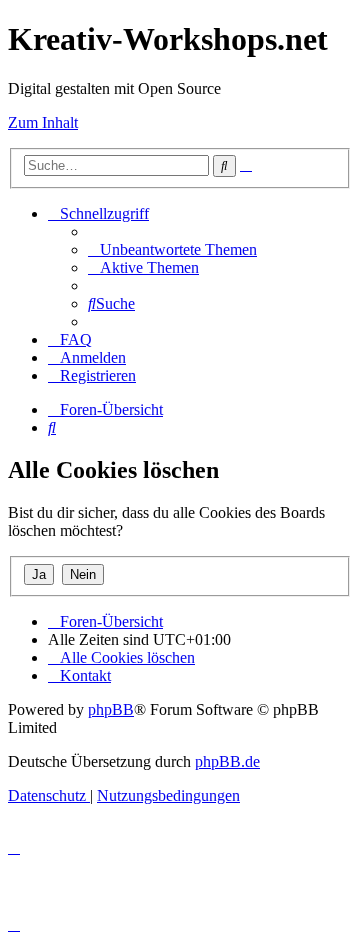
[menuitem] (172, 249)
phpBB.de (227, 761)
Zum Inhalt (43, 122)
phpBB (111, 709)
